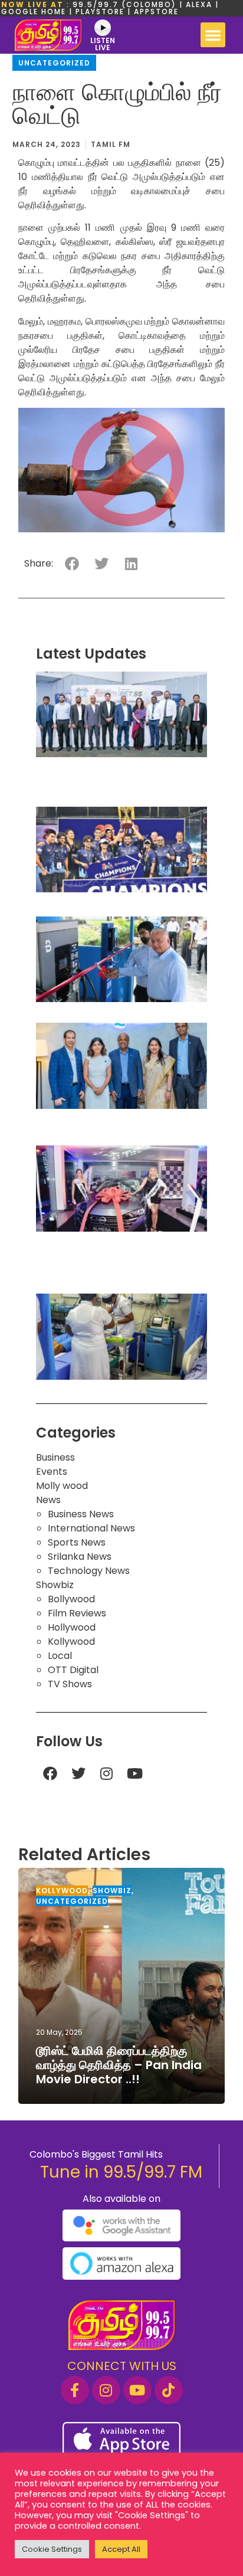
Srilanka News (80, 1557)
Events (52, 1472)
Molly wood (62, 1486)
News (48, 1500)
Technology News (89, 1571)
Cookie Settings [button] (52, 2549)
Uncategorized (54, 63)
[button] (213, 35)
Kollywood (71, 1641)
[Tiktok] (169, 2390)
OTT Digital (73, 1670)
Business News (81, 1514)
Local (60, 1656)
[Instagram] (107, 1773)
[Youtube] (135, 1773)
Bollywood (71, 1599)
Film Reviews (77, 1613)
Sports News (77, 1542)
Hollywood (72, 1627)
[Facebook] (50, 1773)
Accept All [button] (121, 2549)
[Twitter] (78, 1773)
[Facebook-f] (75, 2390)
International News (91, 1528)
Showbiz (55, 1585)
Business (55, 1457)
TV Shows (70, 1684)
